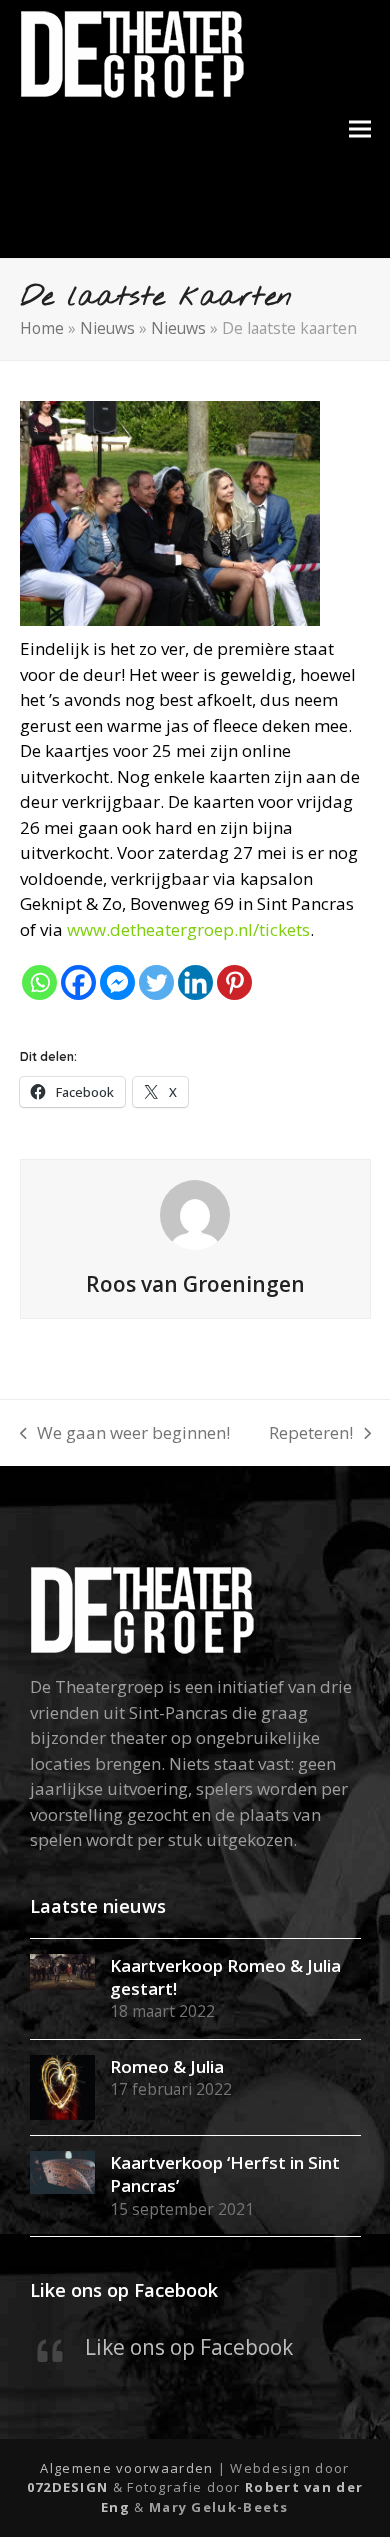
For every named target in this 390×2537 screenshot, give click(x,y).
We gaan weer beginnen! (125, 1433)
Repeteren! (311, 1433)
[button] (360, 129)
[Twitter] (156, 982)
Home (42, 328)
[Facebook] (78, 982)
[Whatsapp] (39, 982)
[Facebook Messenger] (117, 982)
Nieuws (107, 328)
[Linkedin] (195, 982)
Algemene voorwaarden (126, 2468)
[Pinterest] (234, 982)
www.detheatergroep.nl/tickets (188, 929)
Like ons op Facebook (124, 2289)
